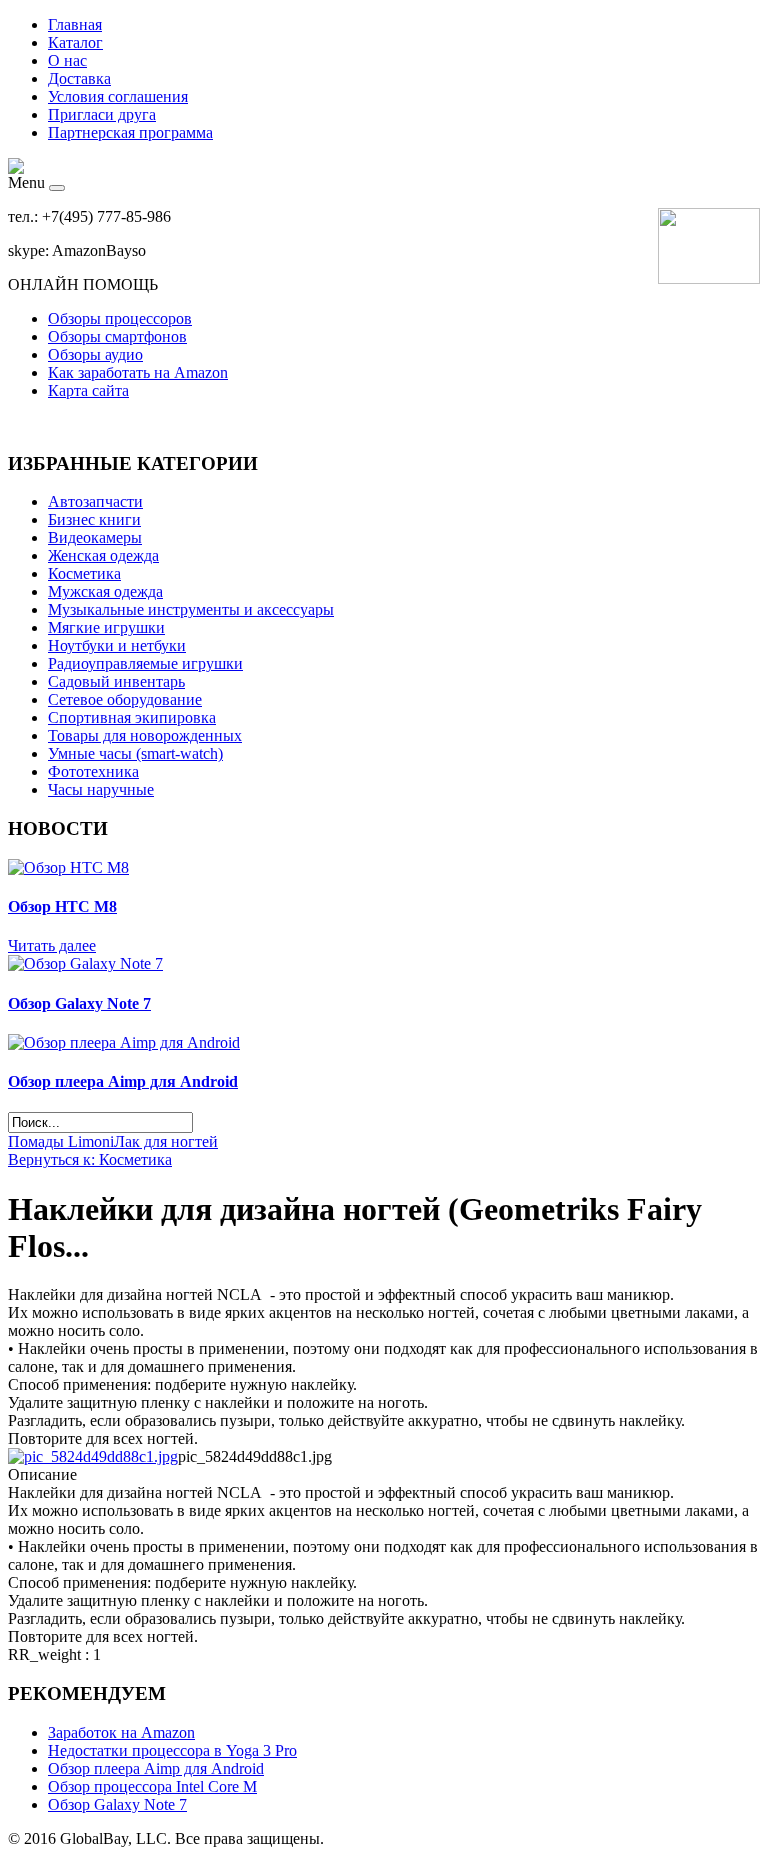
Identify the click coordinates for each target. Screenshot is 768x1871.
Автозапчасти (95, 501)
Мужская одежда (105, 591)
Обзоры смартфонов (117, 336)
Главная (75, 24)
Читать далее (52, 945)
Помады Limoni (61, 1141)
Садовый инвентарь (116, 681)
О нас (67, 60)
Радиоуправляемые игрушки (145, 663)
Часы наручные (101, 789)
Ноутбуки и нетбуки (117, 645)
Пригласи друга (102, 114)
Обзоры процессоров (120, 318)
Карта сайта (88, 390)
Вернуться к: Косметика (90, 1159)
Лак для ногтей (166, 1141)
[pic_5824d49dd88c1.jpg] (93, 1456)
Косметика (84, 573)
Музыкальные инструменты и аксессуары (191, 609)
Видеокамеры (95, 537)
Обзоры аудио (95, 354)
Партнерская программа (130, 132)
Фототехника (93, 771)
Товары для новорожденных (145, 735)
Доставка (79, 78)
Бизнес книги (94, 519)
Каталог (75, 42)
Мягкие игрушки (106, 627)
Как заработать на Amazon (138, 372)
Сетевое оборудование (125, 699)
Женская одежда (103, 555)
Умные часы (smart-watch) (135, 753)
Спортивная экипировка (132, 717)
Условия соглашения (118, 96)
